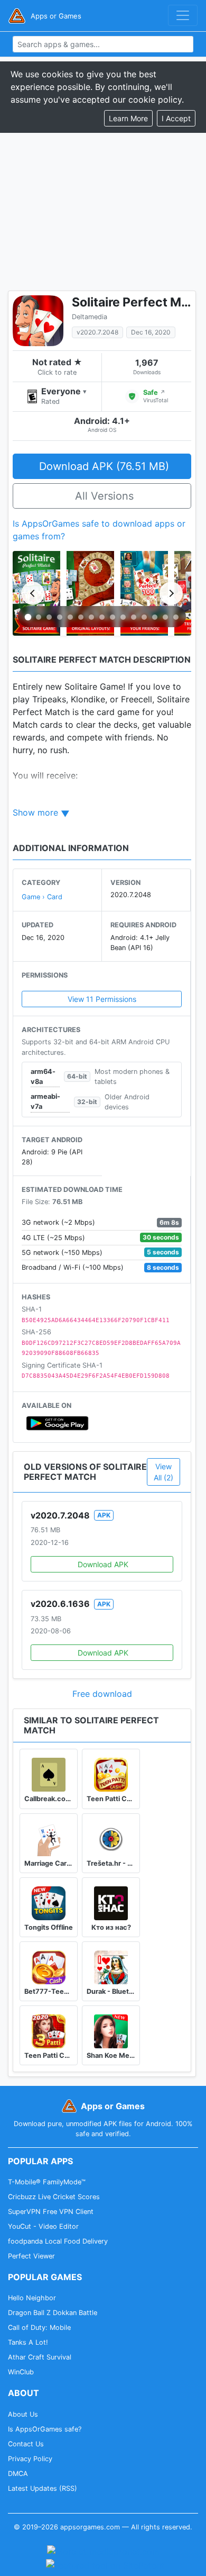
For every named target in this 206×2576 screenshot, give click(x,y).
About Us (23, 2414)
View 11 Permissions (102, 999)
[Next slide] (171, 593)
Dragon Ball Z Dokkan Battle (53, 2313)
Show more (35, 812)
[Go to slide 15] (176, 617)
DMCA (18, 2474)
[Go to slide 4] (60, 617)
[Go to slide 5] (70, 617)
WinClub (21, 2372)
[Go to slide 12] (144, 617)
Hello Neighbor (32, 2298)
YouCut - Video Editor (43, 2226)
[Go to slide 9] (113, 617)
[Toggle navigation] (183, 15)
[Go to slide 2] (39, 617)
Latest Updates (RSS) (43, 2488)
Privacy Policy (30, 2459)
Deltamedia (90, 317)
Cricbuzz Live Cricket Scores (54, 2197)
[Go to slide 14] (165, 617)
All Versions (104, 496)
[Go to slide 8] (102, 617)
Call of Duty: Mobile (39, 2328)
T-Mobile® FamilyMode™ (47, 2182)
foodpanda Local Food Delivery (58, 2241)
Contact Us (26, 2444)
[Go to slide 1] (28, 617)
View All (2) (163, 1472)
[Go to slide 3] (49, 617)
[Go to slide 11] (134, 617)
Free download (102, 1694)
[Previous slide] (33, 593)
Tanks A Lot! (28, 2342)
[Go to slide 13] (155, 617)
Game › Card (42, 897)
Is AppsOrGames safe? (45, 2429)
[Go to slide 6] (81, 617)
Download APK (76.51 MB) (104, 466)
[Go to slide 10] (123, 617)
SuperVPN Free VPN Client (51, 2212)
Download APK (103, 1564)
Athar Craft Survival (40, 2357)
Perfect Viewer (31, 2256)
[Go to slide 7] (91, 617)
